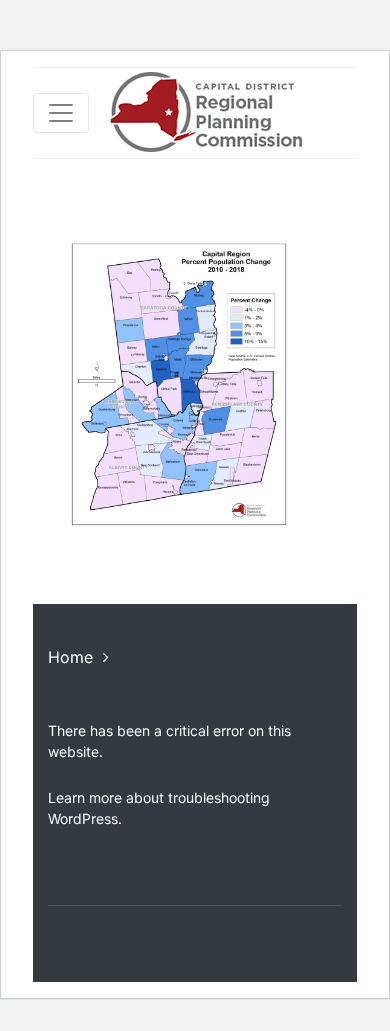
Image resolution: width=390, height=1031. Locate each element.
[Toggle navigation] (61, 113)
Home (70, 657)
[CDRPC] (205, 113)
